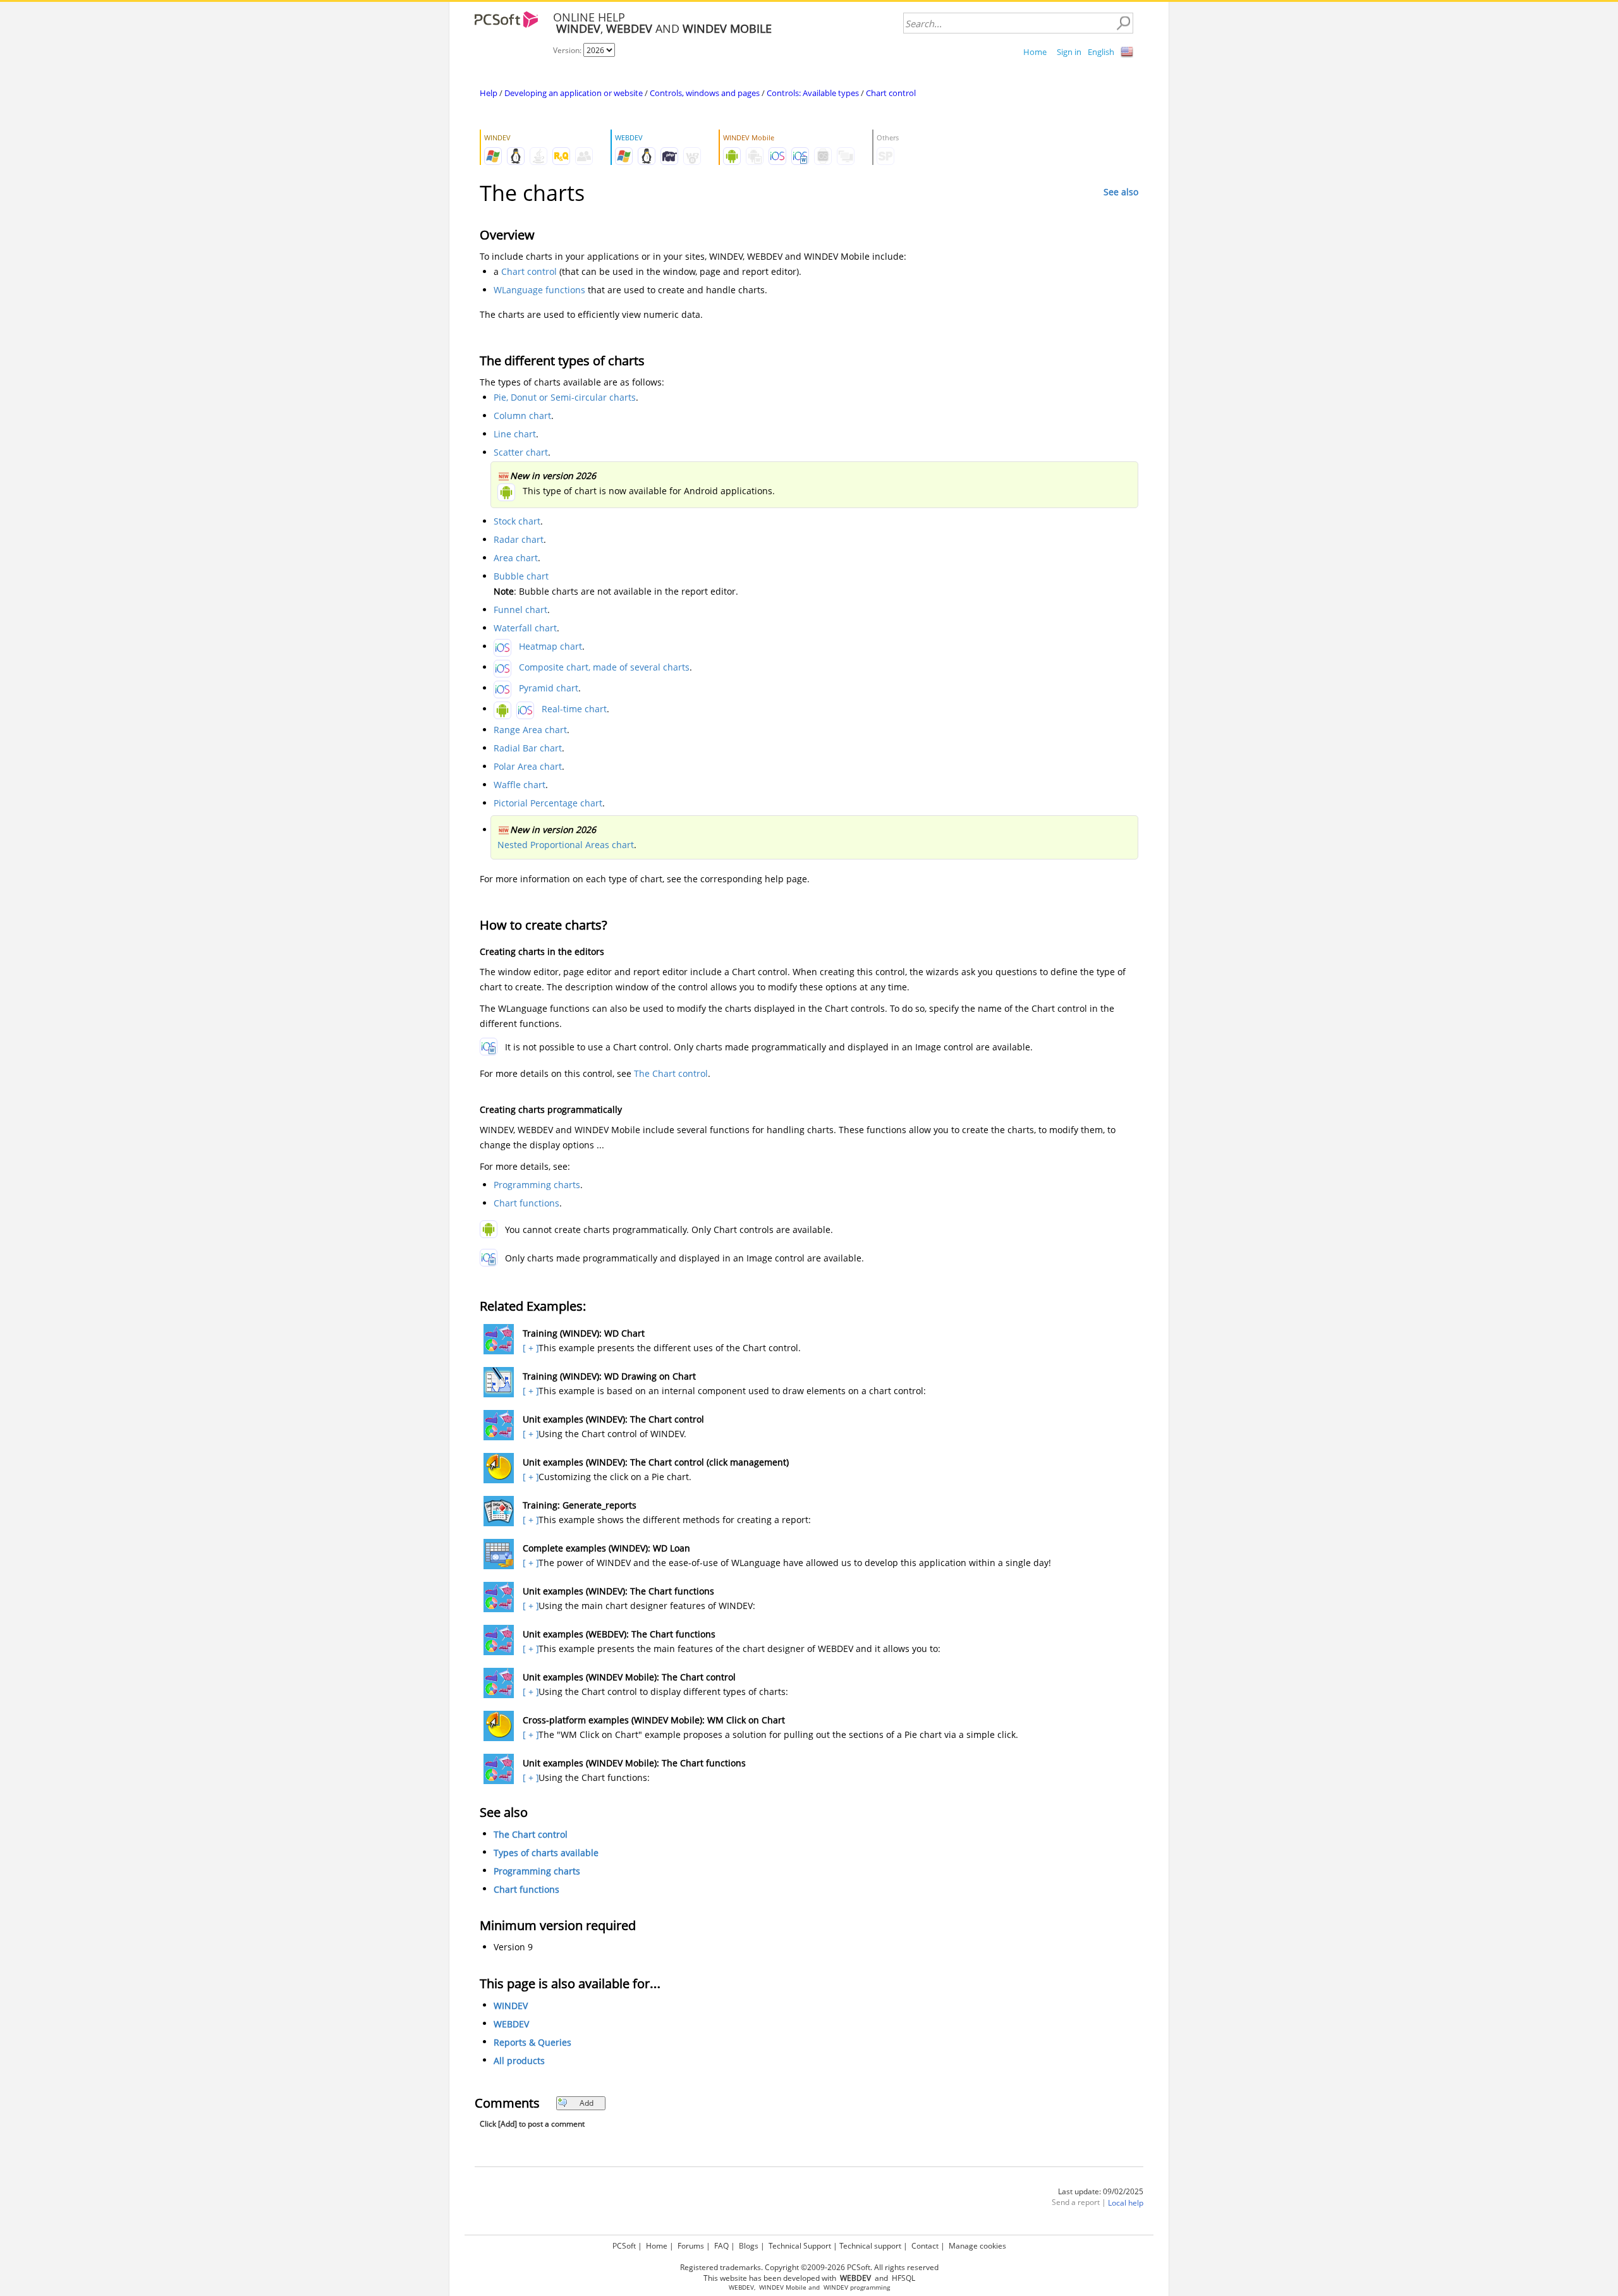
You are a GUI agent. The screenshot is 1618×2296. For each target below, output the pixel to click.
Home (1035, 52)
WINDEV (511, 2006)
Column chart (522, 416)
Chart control (891, 93)
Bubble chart (521, 576)
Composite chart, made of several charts (604, 667)
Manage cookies (977, 2246)
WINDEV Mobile (783, 2287)
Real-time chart (574, 709)
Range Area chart (530, 730)
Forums (691, 2246)
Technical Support (800, 2246)
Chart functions (526, 1203)
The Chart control (671, 1073)
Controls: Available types (813, 93)
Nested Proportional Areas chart (566, 845)
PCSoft (624, 2246)
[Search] (1123, 23)
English (1101, 52)
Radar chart (519, 539)
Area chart (516, 558)
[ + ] (529, 1348)
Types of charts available (546, 1853)
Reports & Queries (532, 2042)
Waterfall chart (525, 628)
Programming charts (537, 1185)
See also (1121, 192)
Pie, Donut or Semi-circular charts (565, 397)
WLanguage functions (539, 290)
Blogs (749, 2246)
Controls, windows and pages (705, 93)
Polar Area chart (528, 766)
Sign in (1069, 52)
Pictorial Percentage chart (548, 803)
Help (489, 93)
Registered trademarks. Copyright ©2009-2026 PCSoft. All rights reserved (809, 2267)
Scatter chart (521, 452)
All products (519, 2061)
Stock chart (517, 521)
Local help (1126, 2203)
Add (587, 2103)
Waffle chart (520, 785)
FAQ (721, 2246)
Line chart (515, 434)
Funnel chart (520, 610)
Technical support (870, 2246)
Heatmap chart (550, 646)
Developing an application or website (574, 93)
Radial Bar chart (528, 748)
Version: (568, 50)
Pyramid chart (549, 688)
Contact (925, 2246)
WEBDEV (511, 2024)
